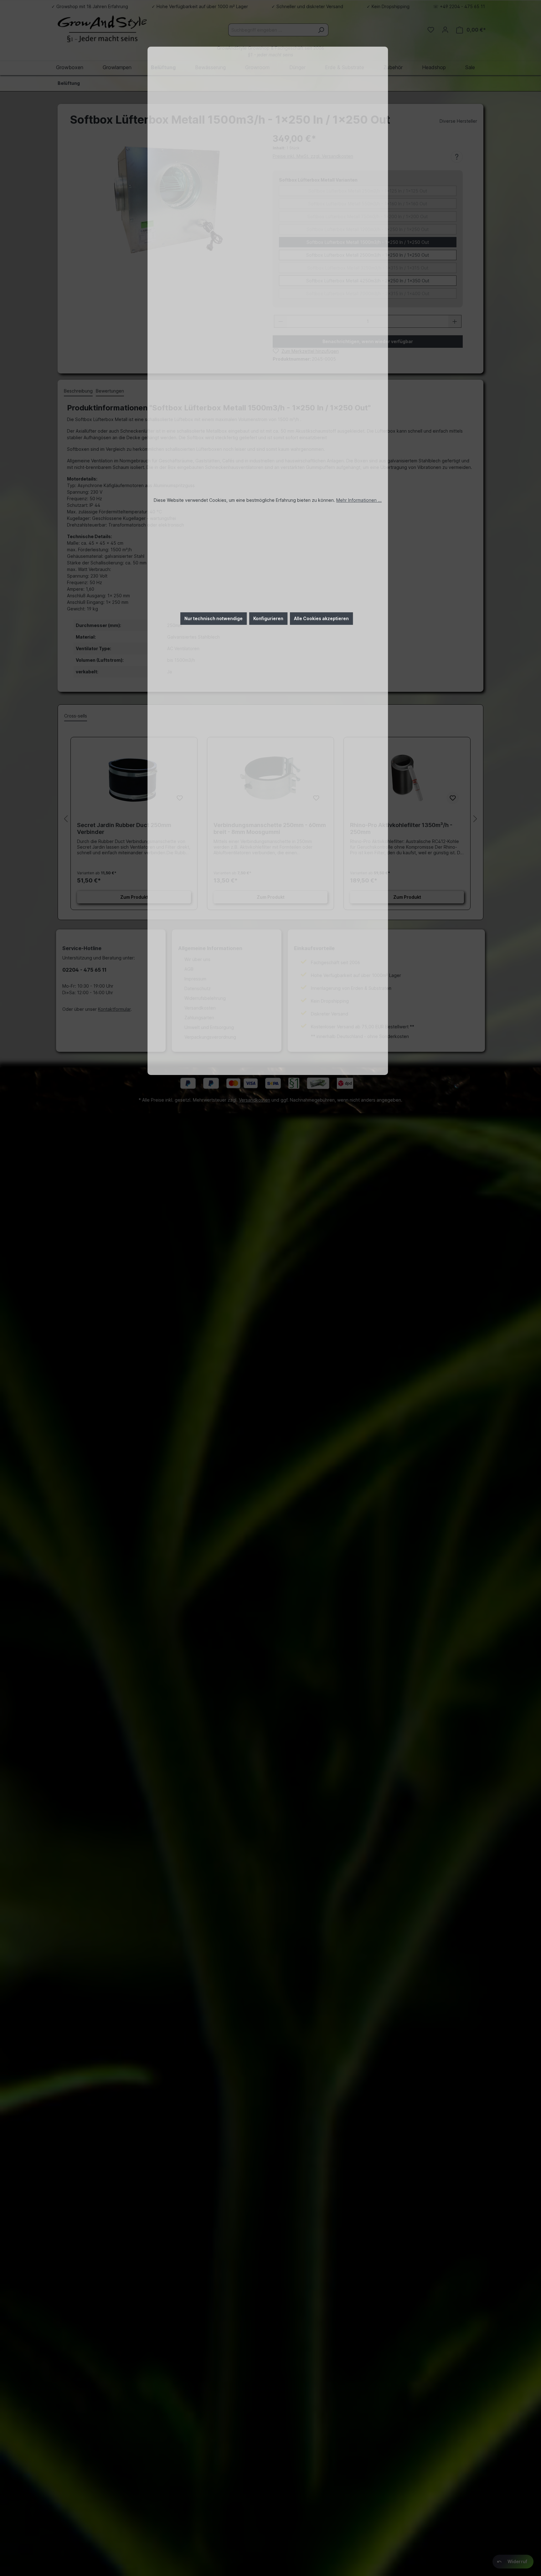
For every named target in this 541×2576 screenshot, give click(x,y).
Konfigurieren (268, 618)
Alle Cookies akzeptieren (321, 618)
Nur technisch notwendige (214, 618)
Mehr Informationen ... (359, 500)
